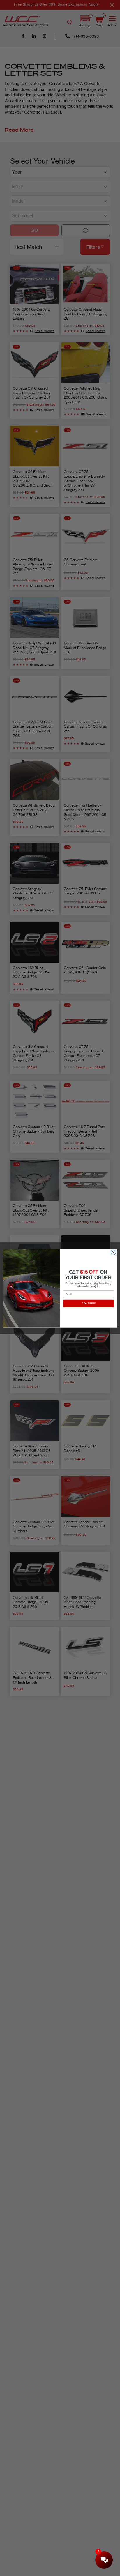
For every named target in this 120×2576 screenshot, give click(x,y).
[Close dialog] (113, 1252)
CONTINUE (89, 1303)
